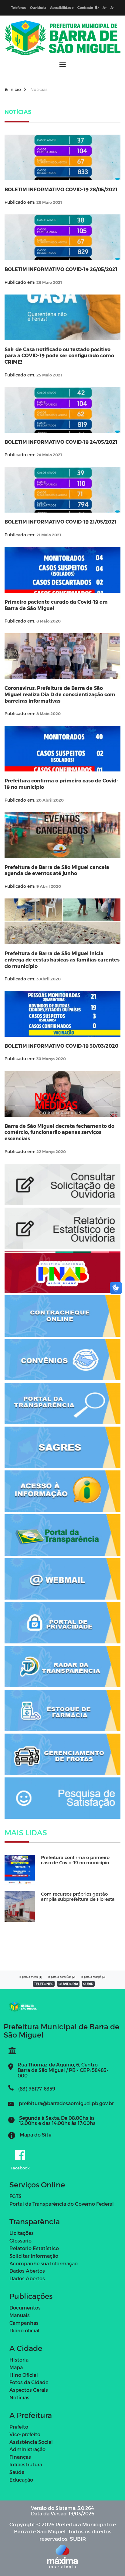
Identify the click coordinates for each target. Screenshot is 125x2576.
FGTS (15, 2196)
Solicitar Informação (34, 2256)
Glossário (20, 2241)
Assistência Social (31, 2442)
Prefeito (19, 2427)
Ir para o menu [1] (31, 1977)
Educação (21, 2480)
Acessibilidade (62, 7)
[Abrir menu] (63, 64)
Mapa (16, 2367)
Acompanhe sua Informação (44, 2263)
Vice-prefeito (25, 2434)
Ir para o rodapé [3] (93, 1977)
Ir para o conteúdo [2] (62, 1977)
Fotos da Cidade (29, 2382)
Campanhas (24, 2323)
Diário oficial (24, 2330)
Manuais (20, 2315)
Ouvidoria (38, 7)
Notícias (19, 2397)
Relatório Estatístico (34, 2248)
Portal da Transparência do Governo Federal (62, 2204)
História (19, 2360)
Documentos (25, 2308)
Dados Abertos (27, 2271)
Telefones (19, 7)
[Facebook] (20, 2155)
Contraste (86, 7)
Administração (27, 2449)
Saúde (17, 2472)
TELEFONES (44, 1984)
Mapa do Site (35, 2135)
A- (112, 7)
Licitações (22, 2233)
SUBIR (88, 1984)
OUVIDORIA (68, 1984)
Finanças (20, 2457)
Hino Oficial (24, 2375)
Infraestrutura (26, 2464)
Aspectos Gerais (29, 2390)
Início (15, 89)
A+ (105, 7)
